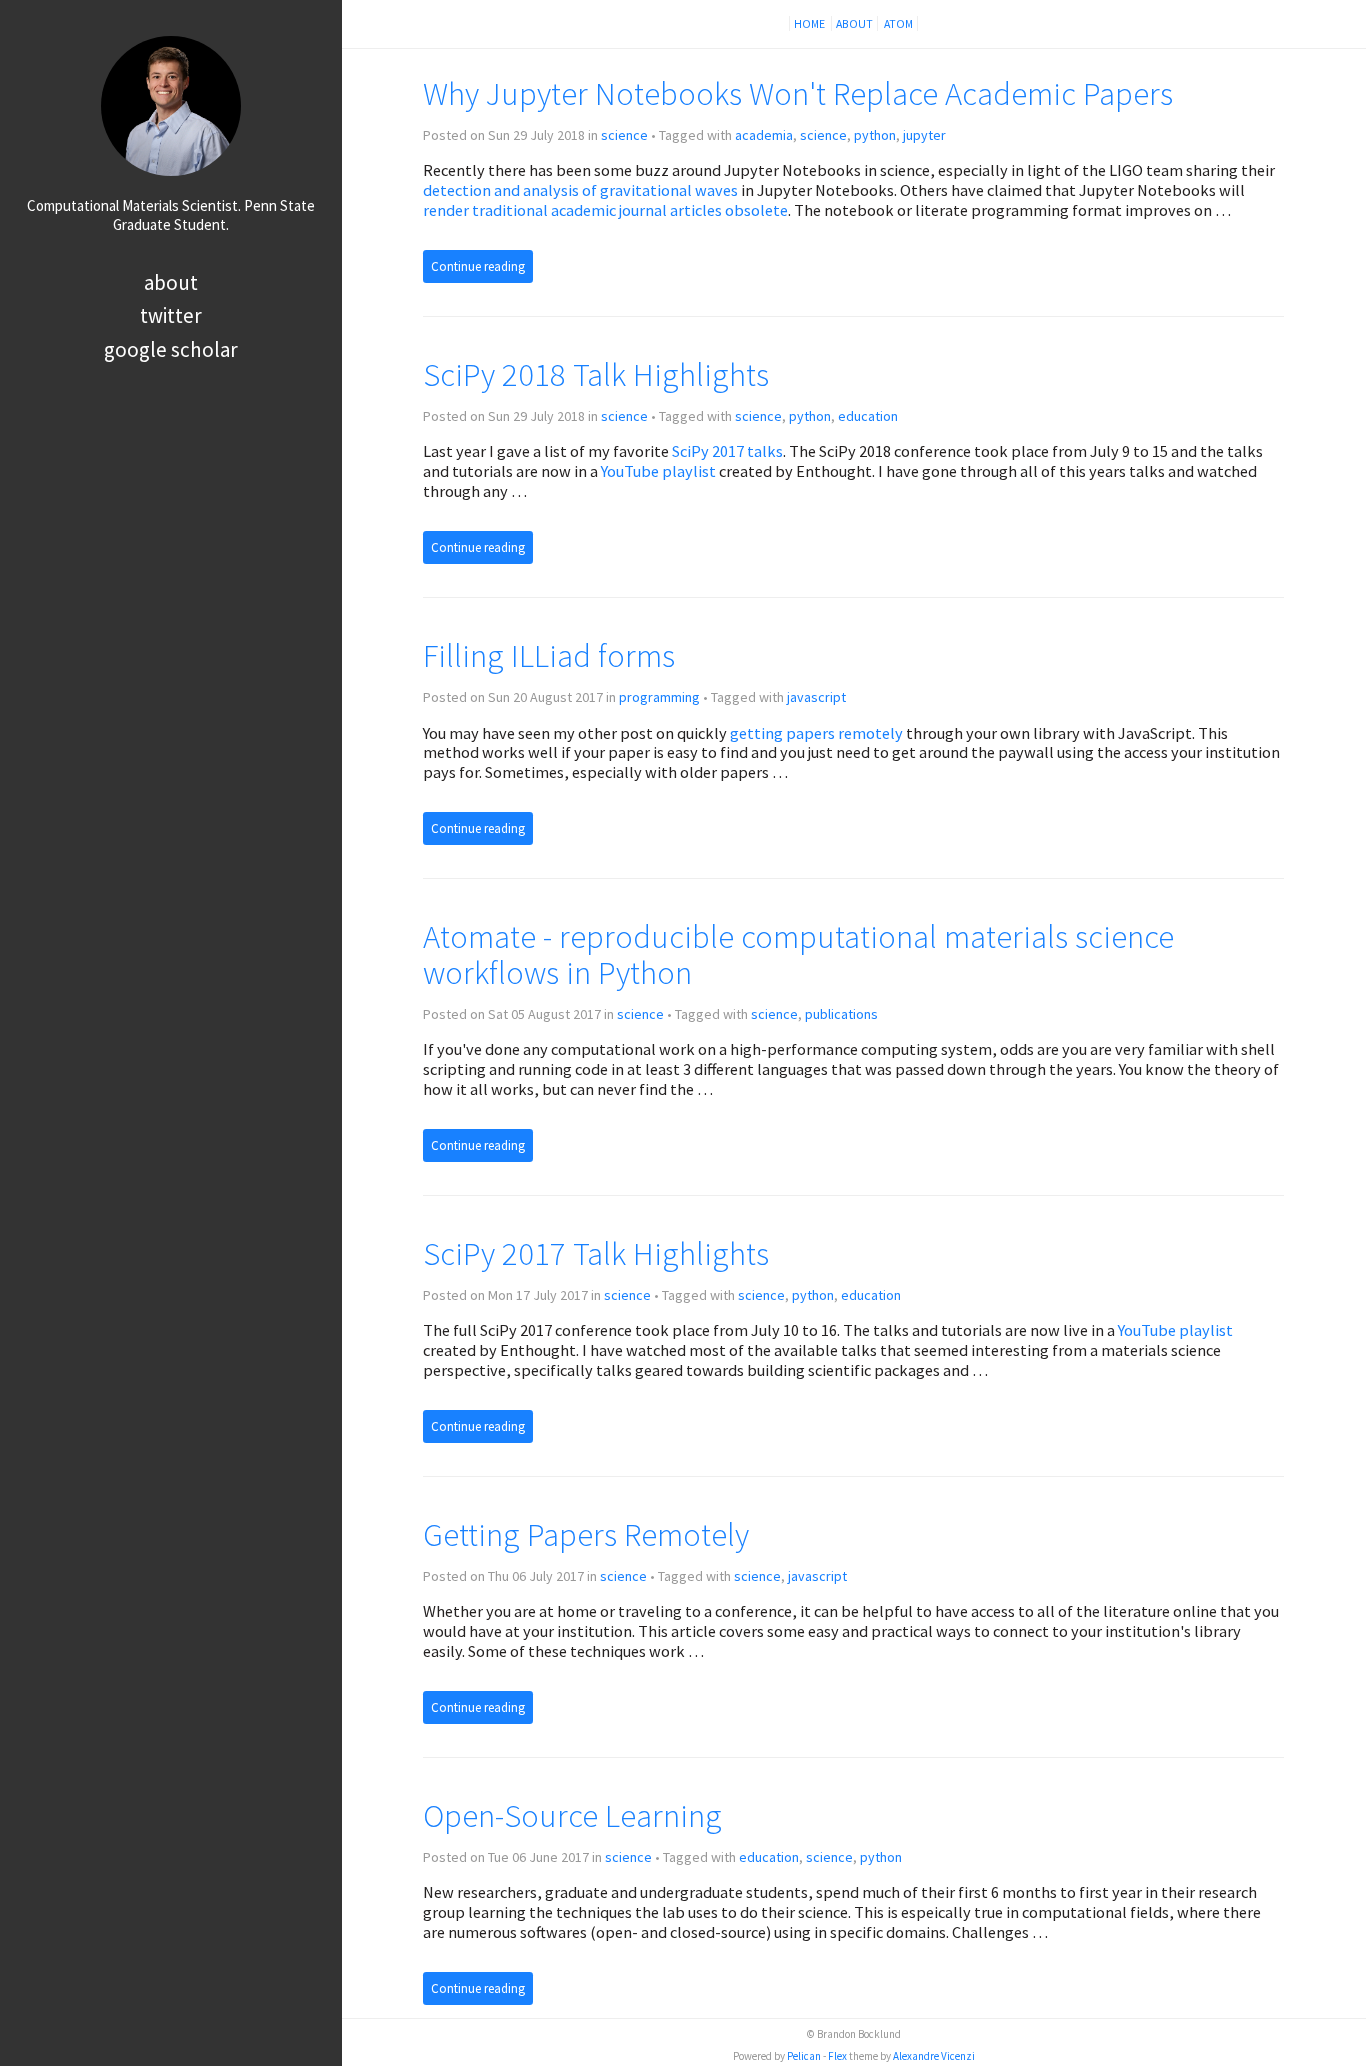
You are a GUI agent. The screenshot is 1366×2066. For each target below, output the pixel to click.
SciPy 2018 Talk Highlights (596, 374)
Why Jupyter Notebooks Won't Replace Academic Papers (798, 93)
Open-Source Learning (572, 1815)
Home (810, 23)
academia (764, 135)
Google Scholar (171, 349)
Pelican (804, 2056)
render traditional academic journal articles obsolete (605, 210)
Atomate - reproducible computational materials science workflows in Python (798, 954)
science (624, 135)
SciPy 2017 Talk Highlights (596, 1253)
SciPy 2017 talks (727, 451)
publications (841, 1014)
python (875, 135)
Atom (898, 23)
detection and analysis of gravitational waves (580, 190)
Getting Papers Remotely (586, 1534)
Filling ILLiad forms (549, 655)
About (171, 282)
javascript (816, 697)
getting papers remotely (816, 733)
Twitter (171, 315)
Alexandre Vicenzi (934, 2056)
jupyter (924, 135)
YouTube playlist (658, 471)
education (868, 416)
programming (659, 697)
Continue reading (478, 266)
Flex (837, 2056)
